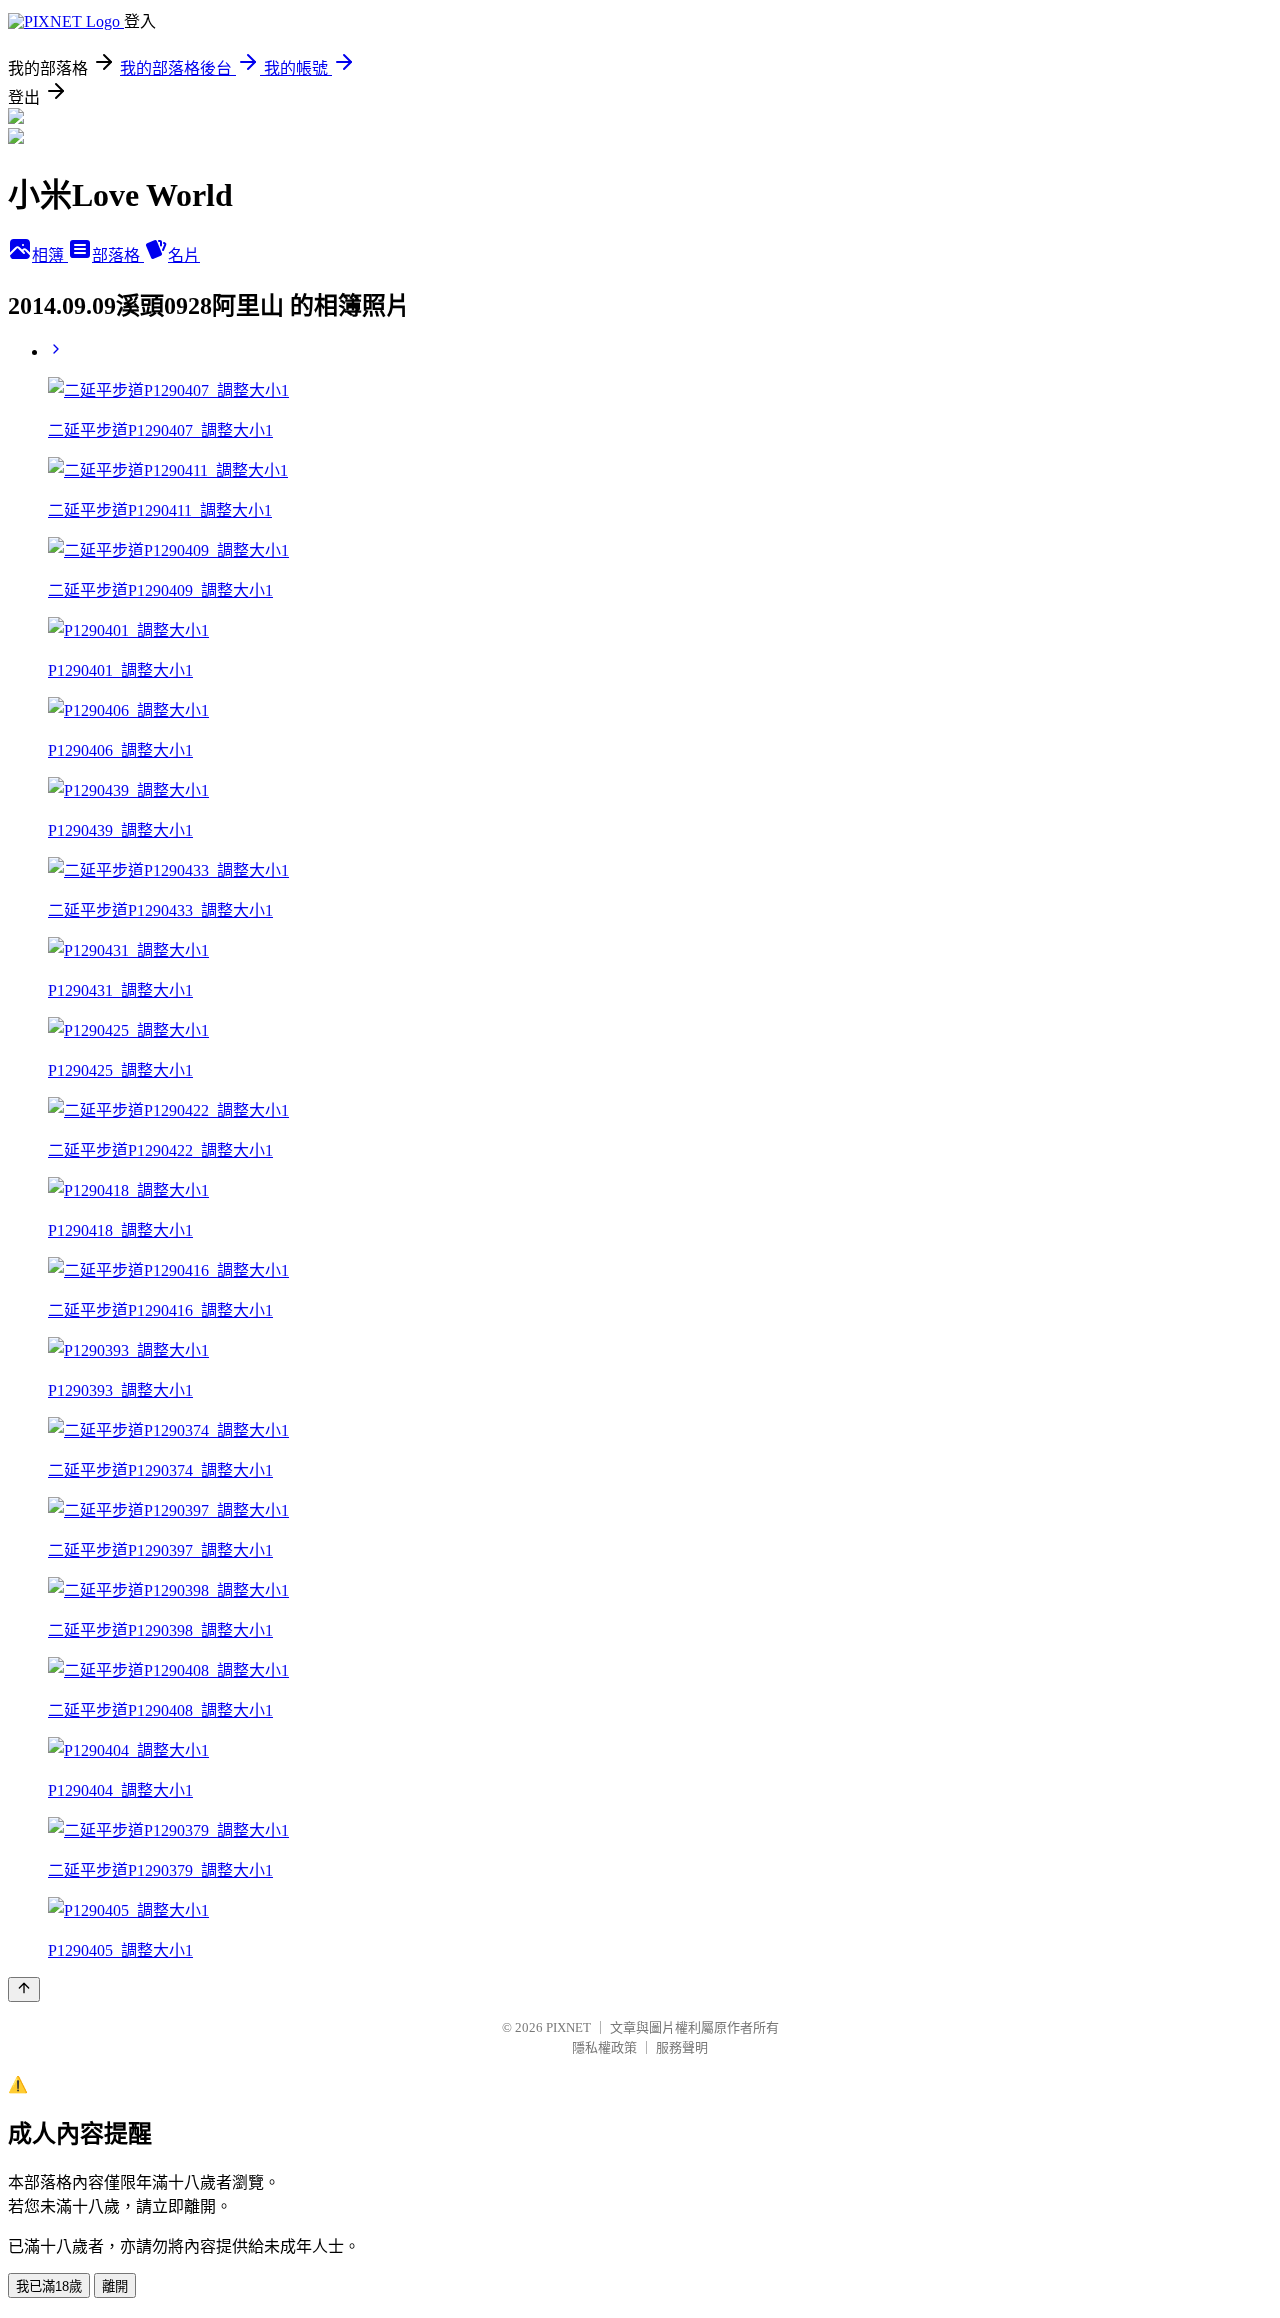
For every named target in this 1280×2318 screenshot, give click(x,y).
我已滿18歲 (49, 2286)
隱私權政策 (604, 2047)
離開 (115, 2286)
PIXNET (568, 2027)
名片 (184, 255)
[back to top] (24, 1989)
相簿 (50, 255)
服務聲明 (682, 2047)
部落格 (118, 255)
